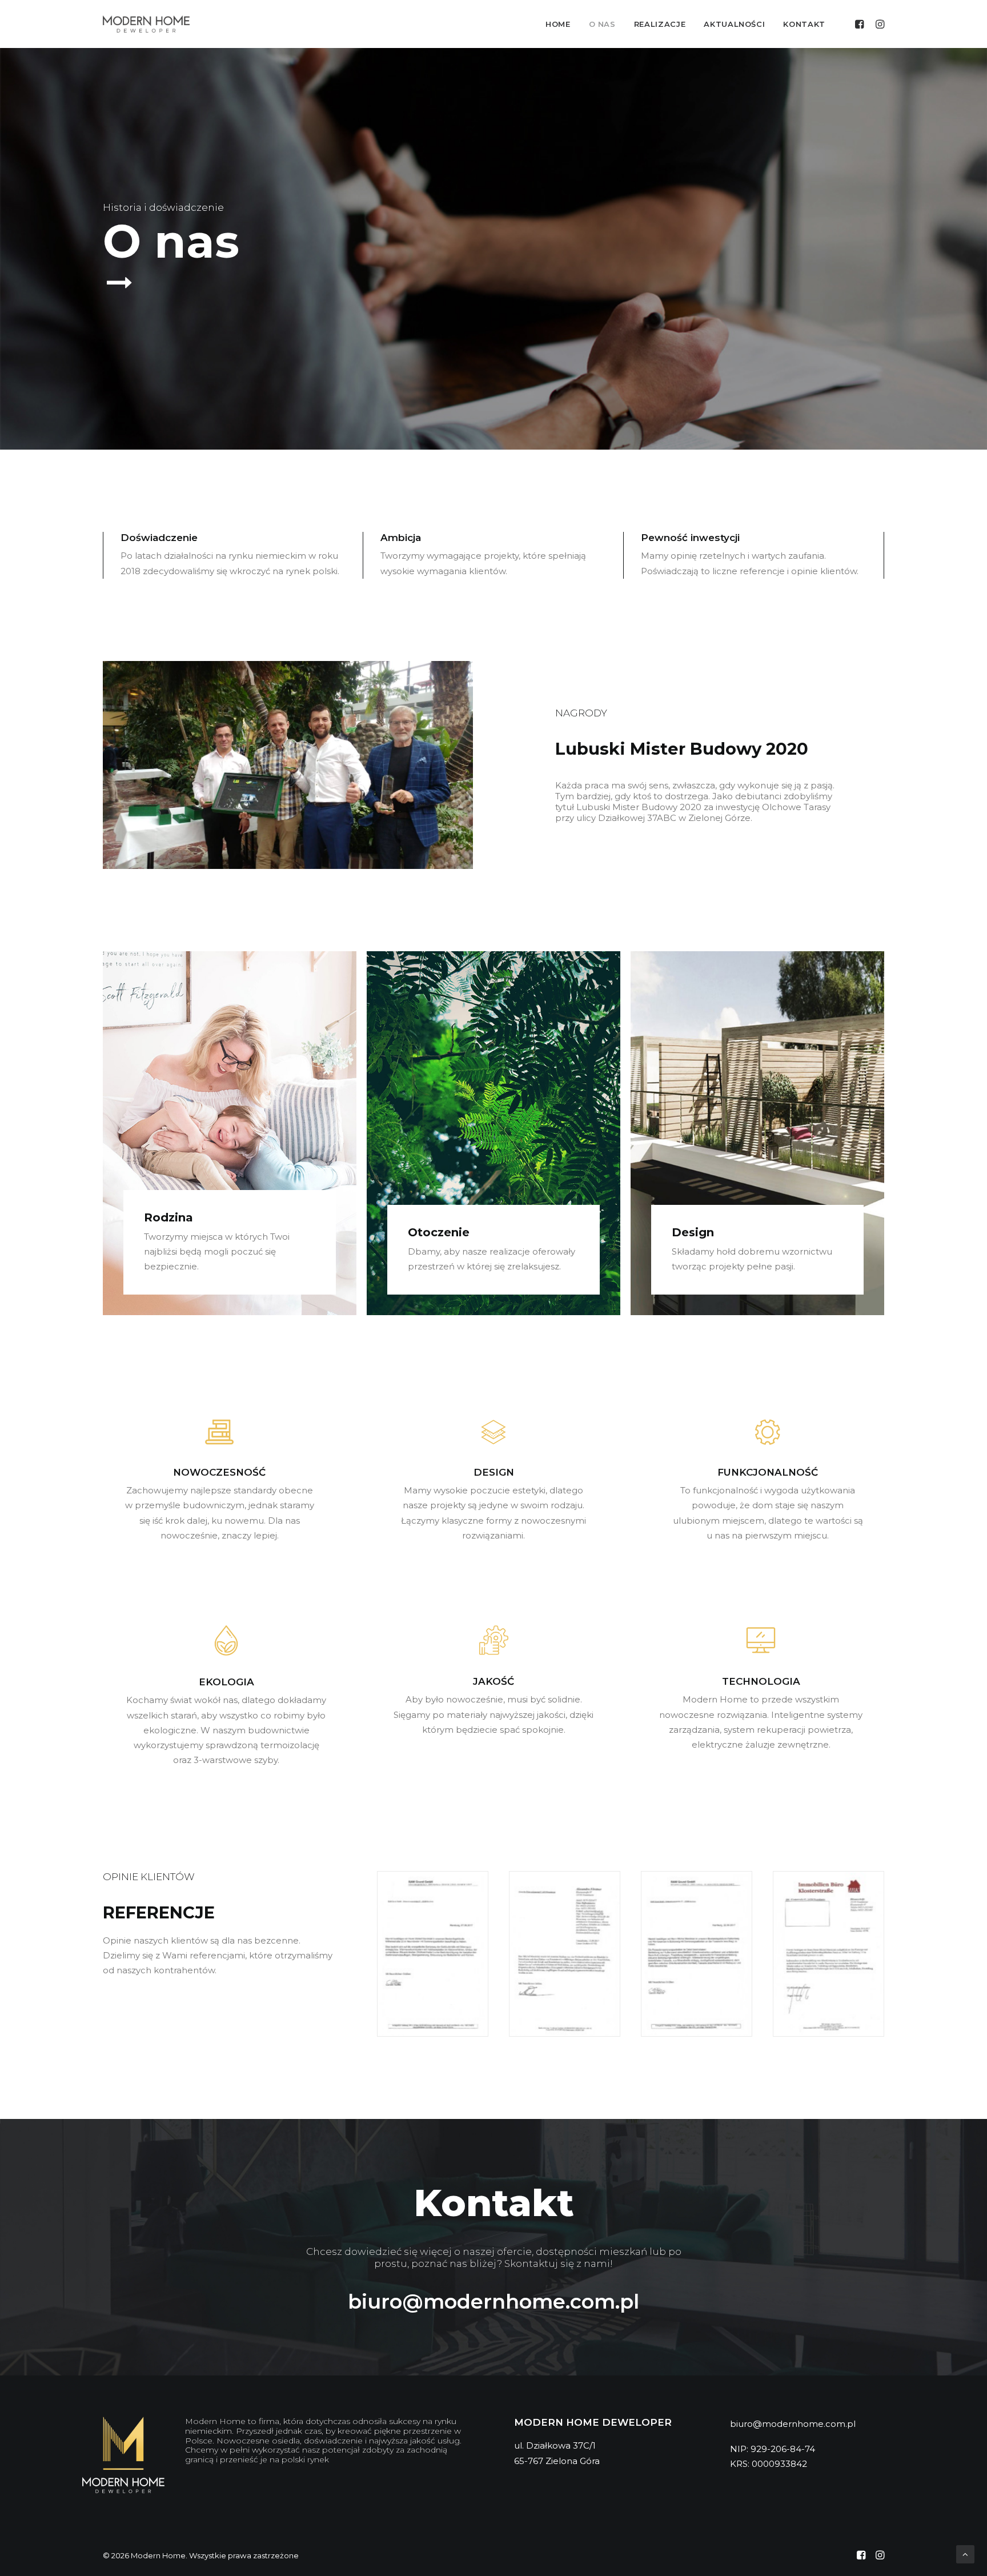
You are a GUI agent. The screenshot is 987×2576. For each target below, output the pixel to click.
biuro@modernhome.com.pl (493, 2301)
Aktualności (734, 24)
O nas (602, 24)
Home (558, 24)
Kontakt (804, 24)
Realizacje (660, 24)
